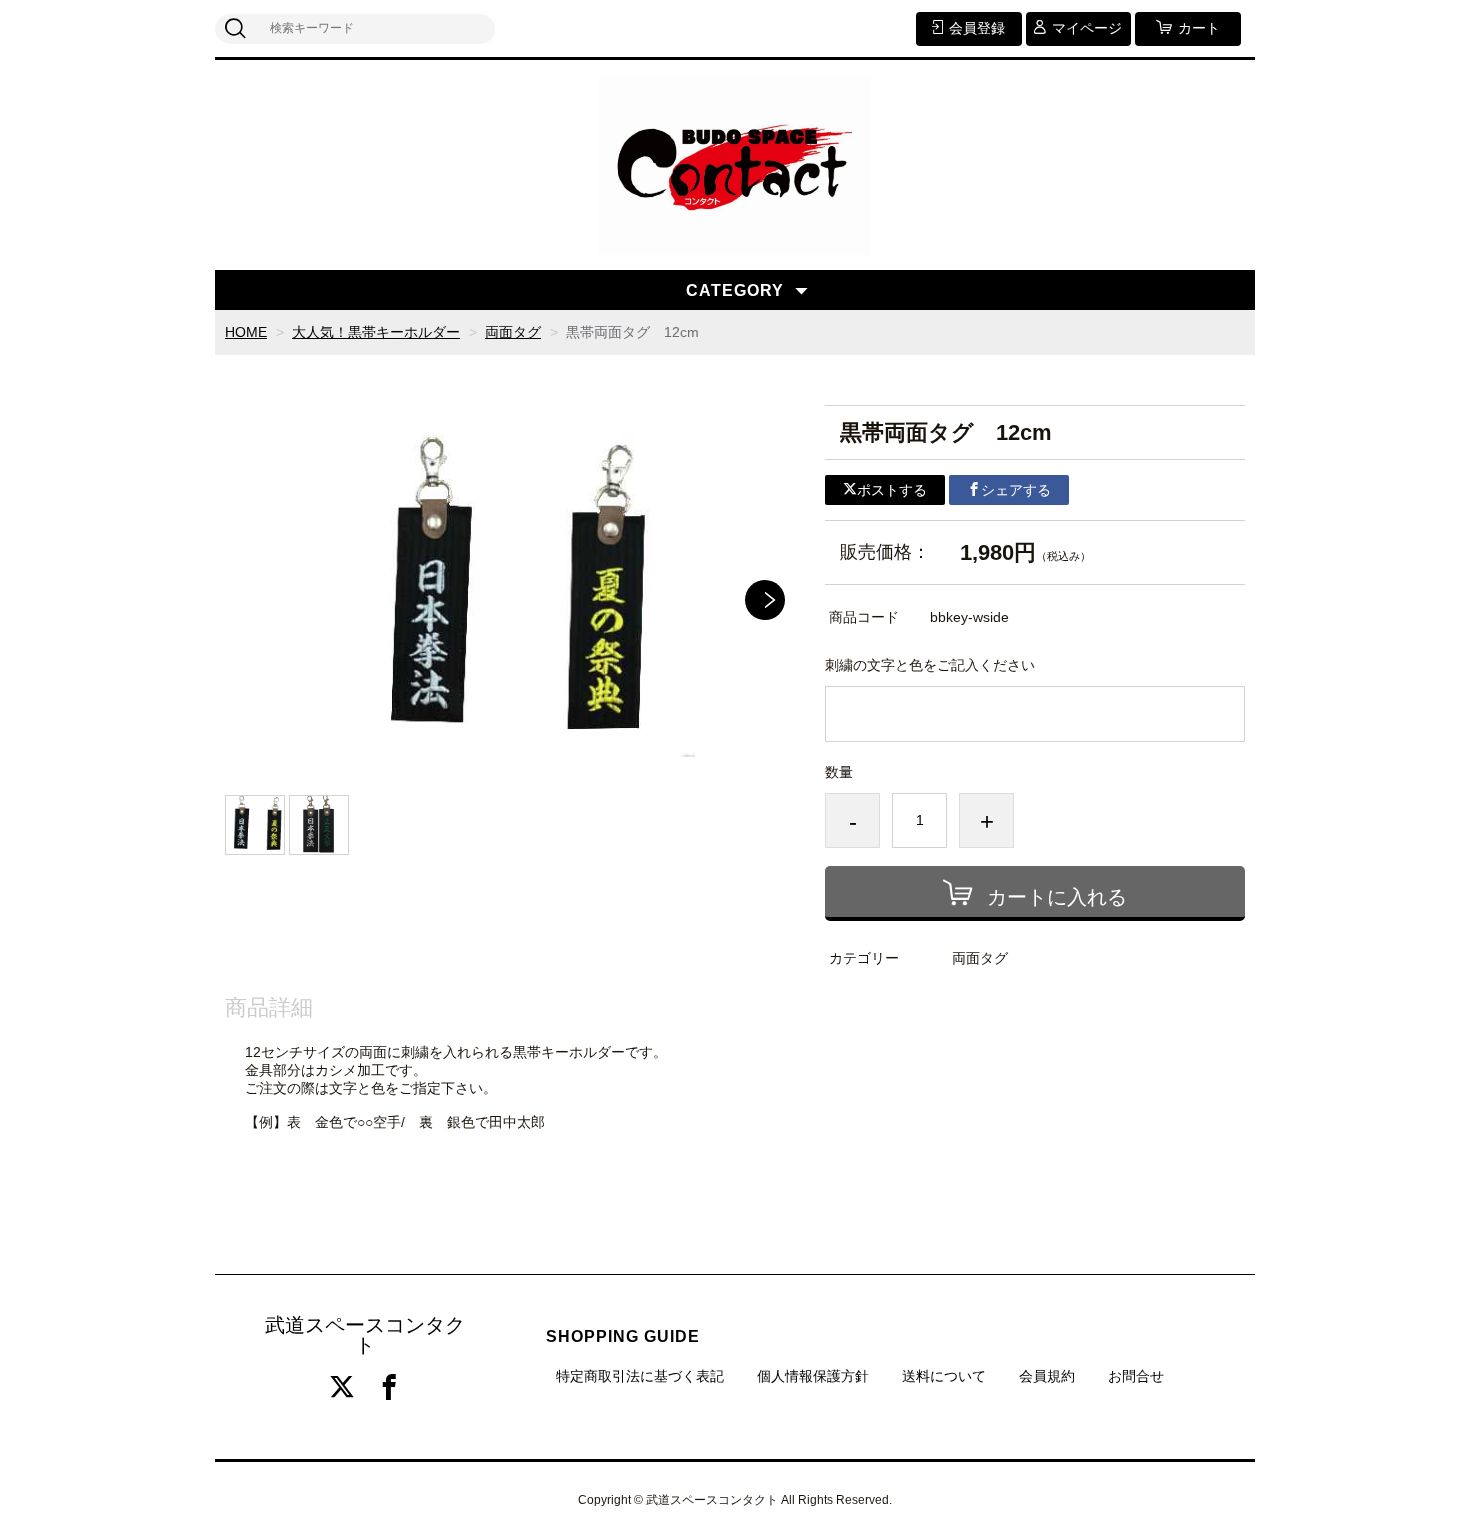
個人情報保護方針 (813, 1376)
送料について (944, 1376)
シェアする (1016, 490)
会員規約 (1047, 1376)
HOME (246, 332)
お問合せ (1136, 1376)
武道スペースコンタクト (365, 1335)
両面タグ (513, 332)
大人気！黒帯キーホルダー (376, 332)
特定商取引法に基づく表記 (640, 1376)
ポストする (892, 490)
